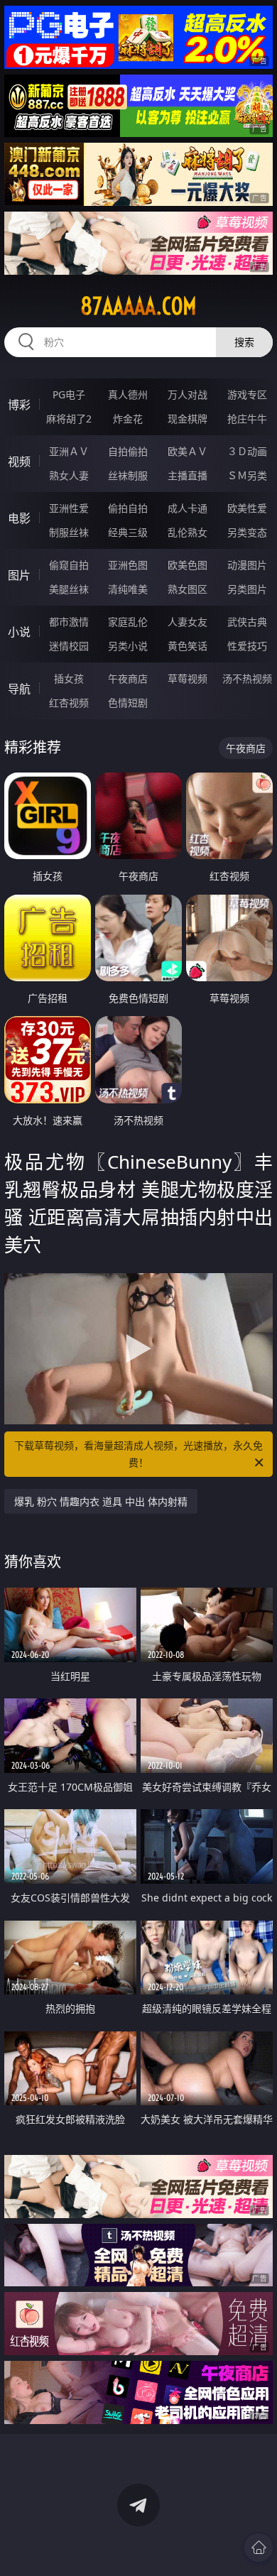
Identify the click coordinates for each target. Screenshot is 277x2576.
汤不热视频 (247, 678)
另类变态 (247, 532)
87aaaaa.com (138, 306)
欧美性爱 (247, 508)
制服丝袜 (69, 532)
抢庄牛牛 (247, 419)
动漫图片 (247, 565)
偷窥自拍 (69, 565)
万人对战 (188, 394)
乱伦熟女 (188, 532)
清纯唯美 (128, 589)
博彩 (19, 405)
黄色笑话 (188, 646)
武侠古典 (247, 622)
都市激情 (69, 622)
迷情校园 (69, 646)
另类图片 (247, 589)
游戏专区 (247, 394)
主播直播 (188, 475)
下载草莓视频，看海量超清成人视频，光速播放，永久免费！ (138, 1454)
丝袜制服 (128, 475)
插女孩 (69, 678)
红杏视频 (69, 703)
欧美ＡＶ (188, 451)
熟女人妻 (69, 475)
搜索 (244, 342)
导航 (19, 689)
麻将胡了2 (69, 419)
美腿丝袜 (69, 589)
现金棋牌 (188, 419)
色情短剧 (128, 703)
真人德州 (128, 394)
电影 (19, 518)
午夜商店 (128, 678)
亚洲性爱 (69, 508)
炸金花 (128, 419)
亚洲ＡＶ (69, 451)
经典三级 (128, 532)
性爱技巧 (247, 646)
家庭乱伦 (128, 622)
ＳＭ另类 (247, 475)
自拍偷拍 (128, 451)
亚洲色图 (128, 565)
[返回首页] (259, 2548)
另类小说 (128, 646)
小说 (19, 632)
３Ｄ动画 (247, 451)
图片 (19, 575)
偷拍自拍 (128, 508)
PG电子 (69, 394)
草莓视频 (188, 678)
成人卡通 (188, 508)
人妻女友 (188, 622)
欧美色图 (188, 565)
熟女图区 (188, 589)
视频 (19, 462)
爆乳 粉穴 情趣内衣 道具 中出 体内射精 (101, 1501)
